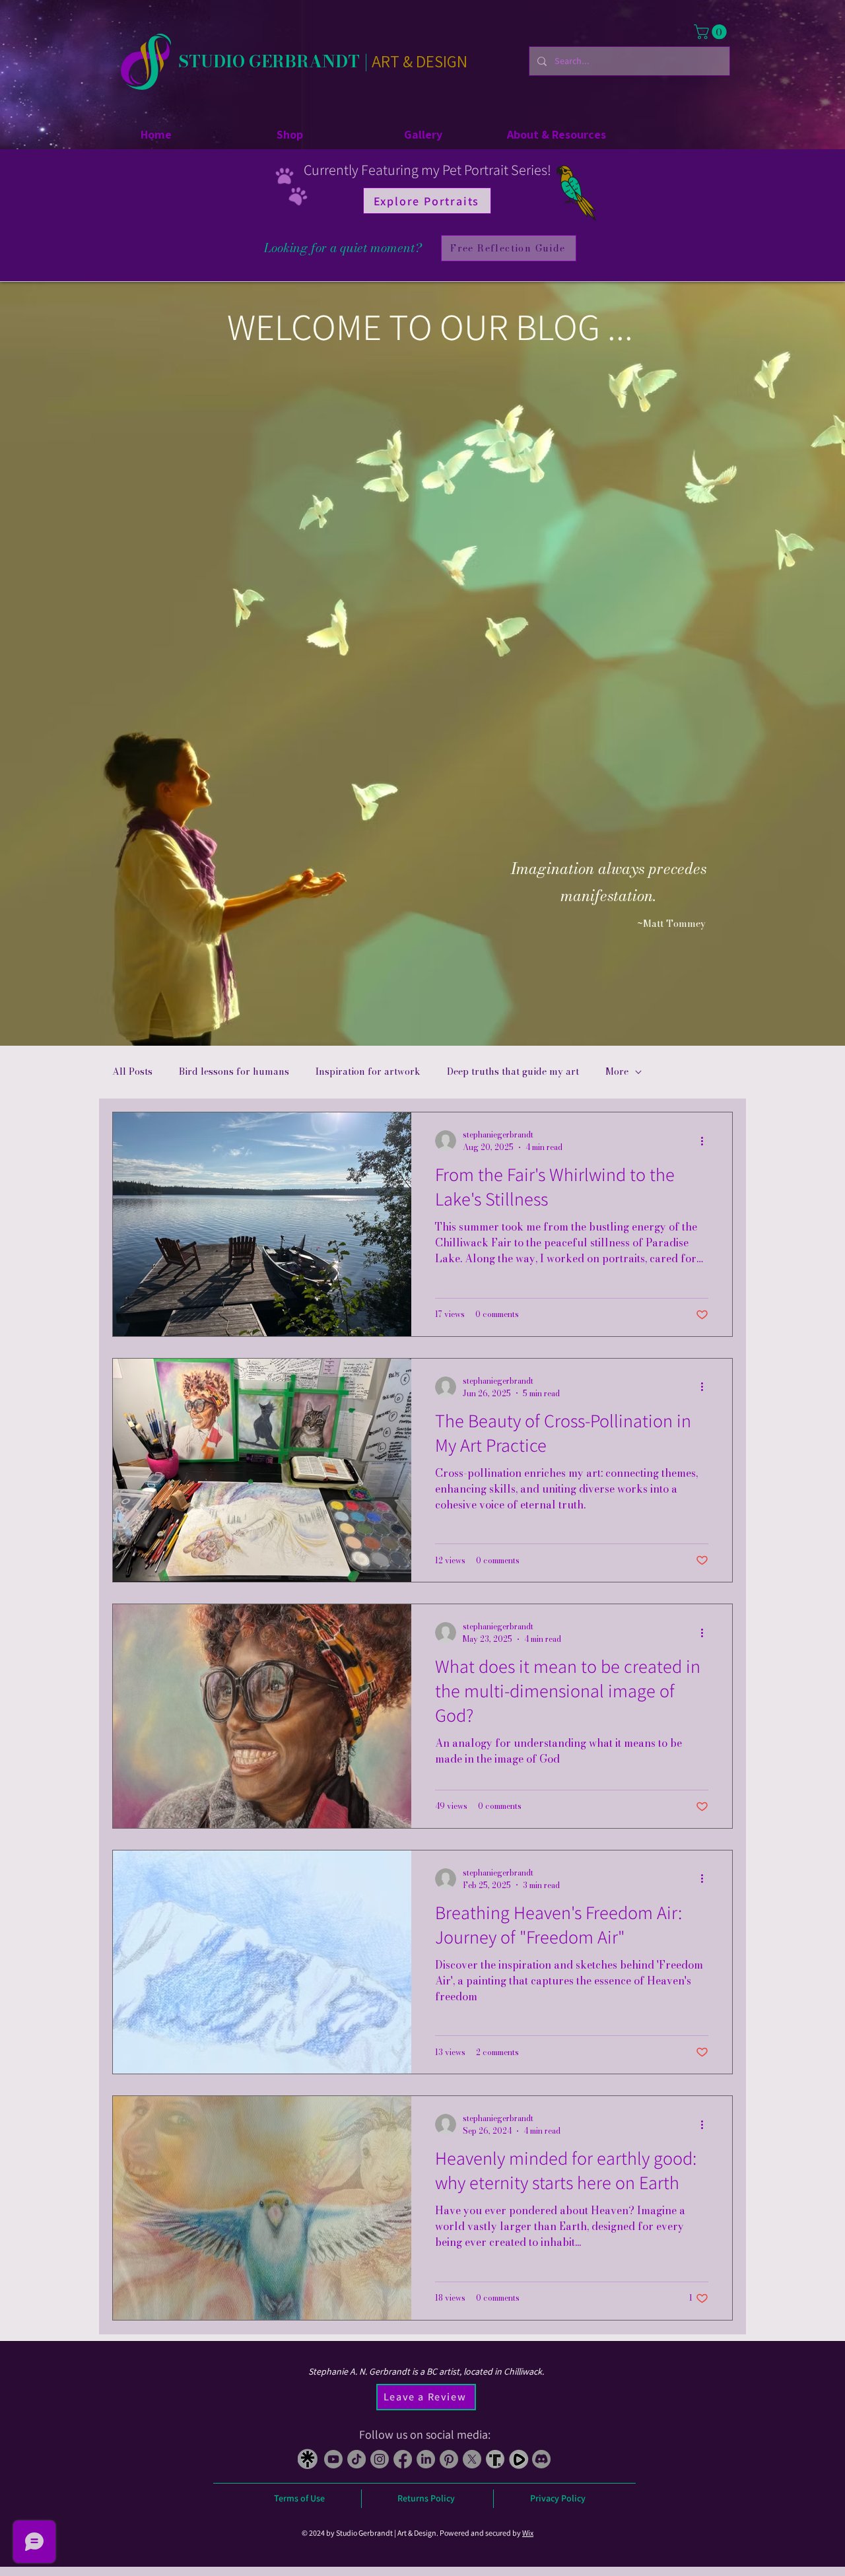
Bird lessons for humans (234, 1072)
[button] (712, 32)
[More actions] (706, 1141)
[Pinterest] (449, 2459)
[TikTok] (356, 2459)
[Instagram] (380, 2459)
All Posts (132, 1072)
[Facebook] (403, 2459)
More (617, 1072)
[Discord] (541, 2459)
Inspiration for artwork (368, 1072)
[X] (472, 2459)
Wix (528, 2533)
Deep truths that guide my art (513, 1072)
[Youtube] (333, 2459)
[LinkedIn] (426, 2459)
